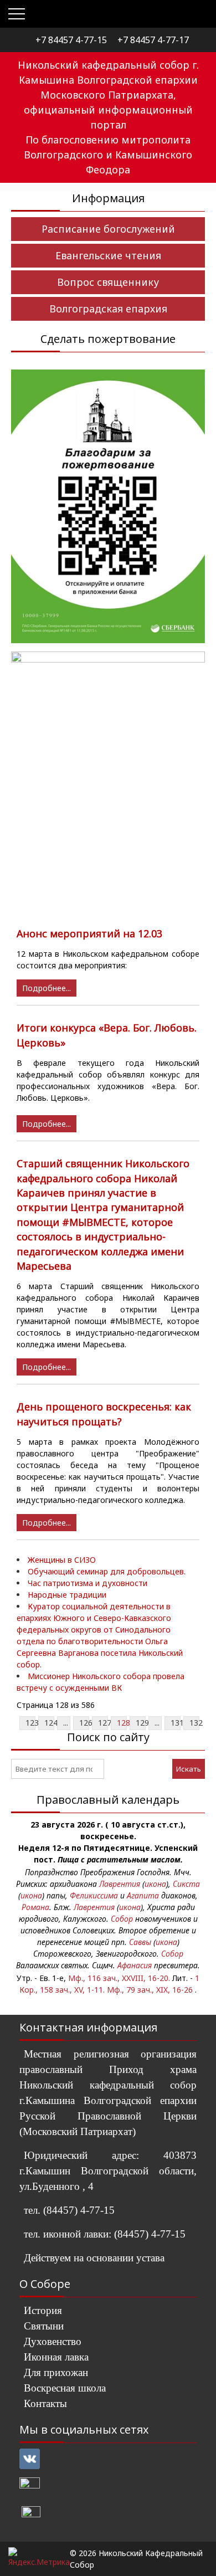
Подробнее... (47, 988)
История (43, 2310)
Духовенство (53, 2341)
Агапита (143, 1895)
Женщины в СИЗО (62, 1560)
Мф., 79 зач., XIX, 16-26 (150, 1990)
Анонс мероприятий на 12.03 (89, 933)
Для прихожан (56, 2372)
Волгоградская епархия (108, 309)
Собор (122, 1919)
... (66, 1723)
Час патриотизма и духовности (88, 1583)
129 (142, 1723)
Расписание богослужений (108, 229)
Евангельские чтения (108, 255)
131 (177, 1723)
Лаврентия (120, 1884)
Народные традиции (67, 1595)
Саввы (140, 1942)
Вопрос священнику (108, 282)
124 (51, 1723)
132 (196, 1723)
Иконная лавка (56, 2357)
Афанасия (135, 1965)
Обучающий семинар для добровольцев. (107, 1571)
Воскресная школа (65, 2388)
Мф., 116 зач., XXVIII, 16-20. (119, 1978)
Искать (189, 1769)
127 (105, 1723)
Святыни (44, 2326)
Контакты (45, 2403)
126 (86, 1723)
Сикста (186, 1884)
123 (32, 1723)
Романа (35, 1907)
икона (155, 1884)
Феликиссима (94, 1895)
